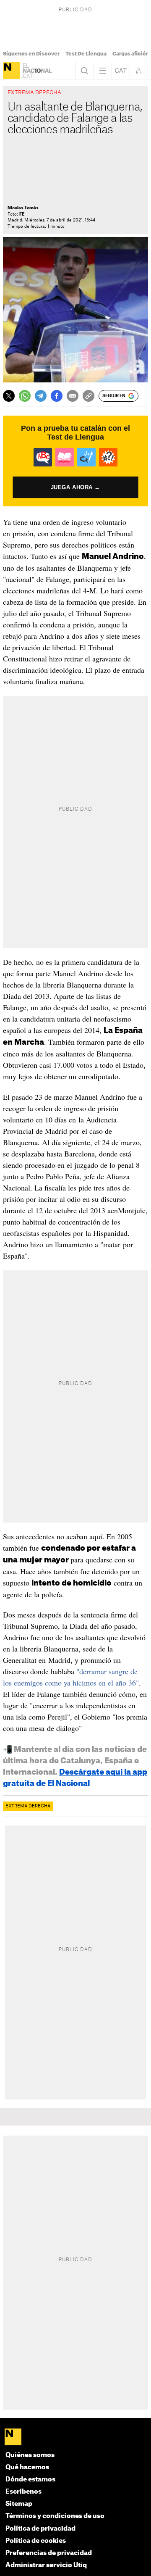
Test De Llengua (86, 54)
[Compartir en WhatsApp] (25, 396)
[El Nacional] (11, 71)
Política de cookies (36, 2541)
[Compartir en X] (9, 396)
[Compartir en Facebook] (57, 396)
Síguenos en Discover (31, 54)
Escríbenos (23, 2492)
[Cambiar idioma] (121, 71)
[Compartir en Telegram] (41, 396)
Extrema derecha (28, 1806)
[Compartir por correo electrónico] (73, 396)
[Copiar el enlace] (89, 396)
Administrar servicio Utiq (46, 2565)
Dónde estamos (30, 2480)
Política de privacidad (40, 2529)
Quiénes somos (30, 2455)
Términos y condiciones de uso (55, 2516)
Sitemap (19, 2504)
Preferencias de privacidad (49, 2553)
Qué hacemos (27, 2467)
